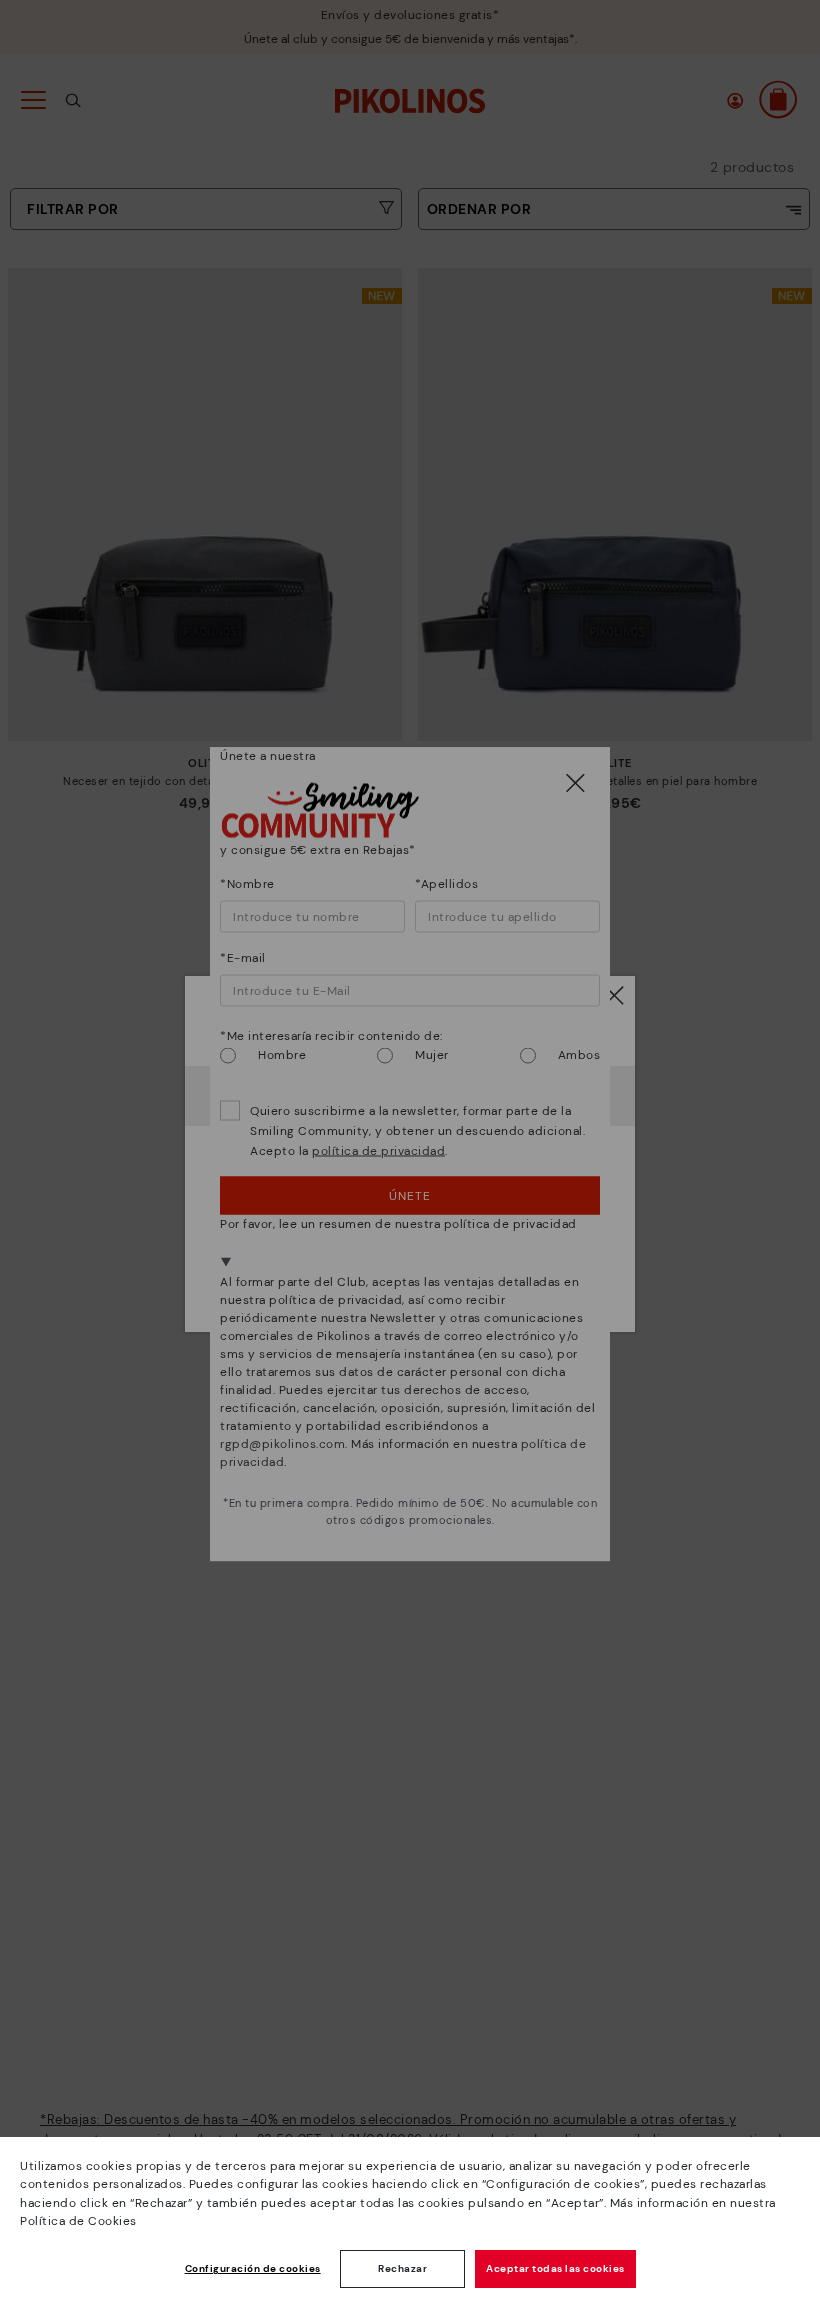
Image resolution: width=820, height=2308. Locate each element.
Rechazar (402, 2268)
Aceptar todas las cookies (555, 2268)
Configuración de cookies (253, 2268)
